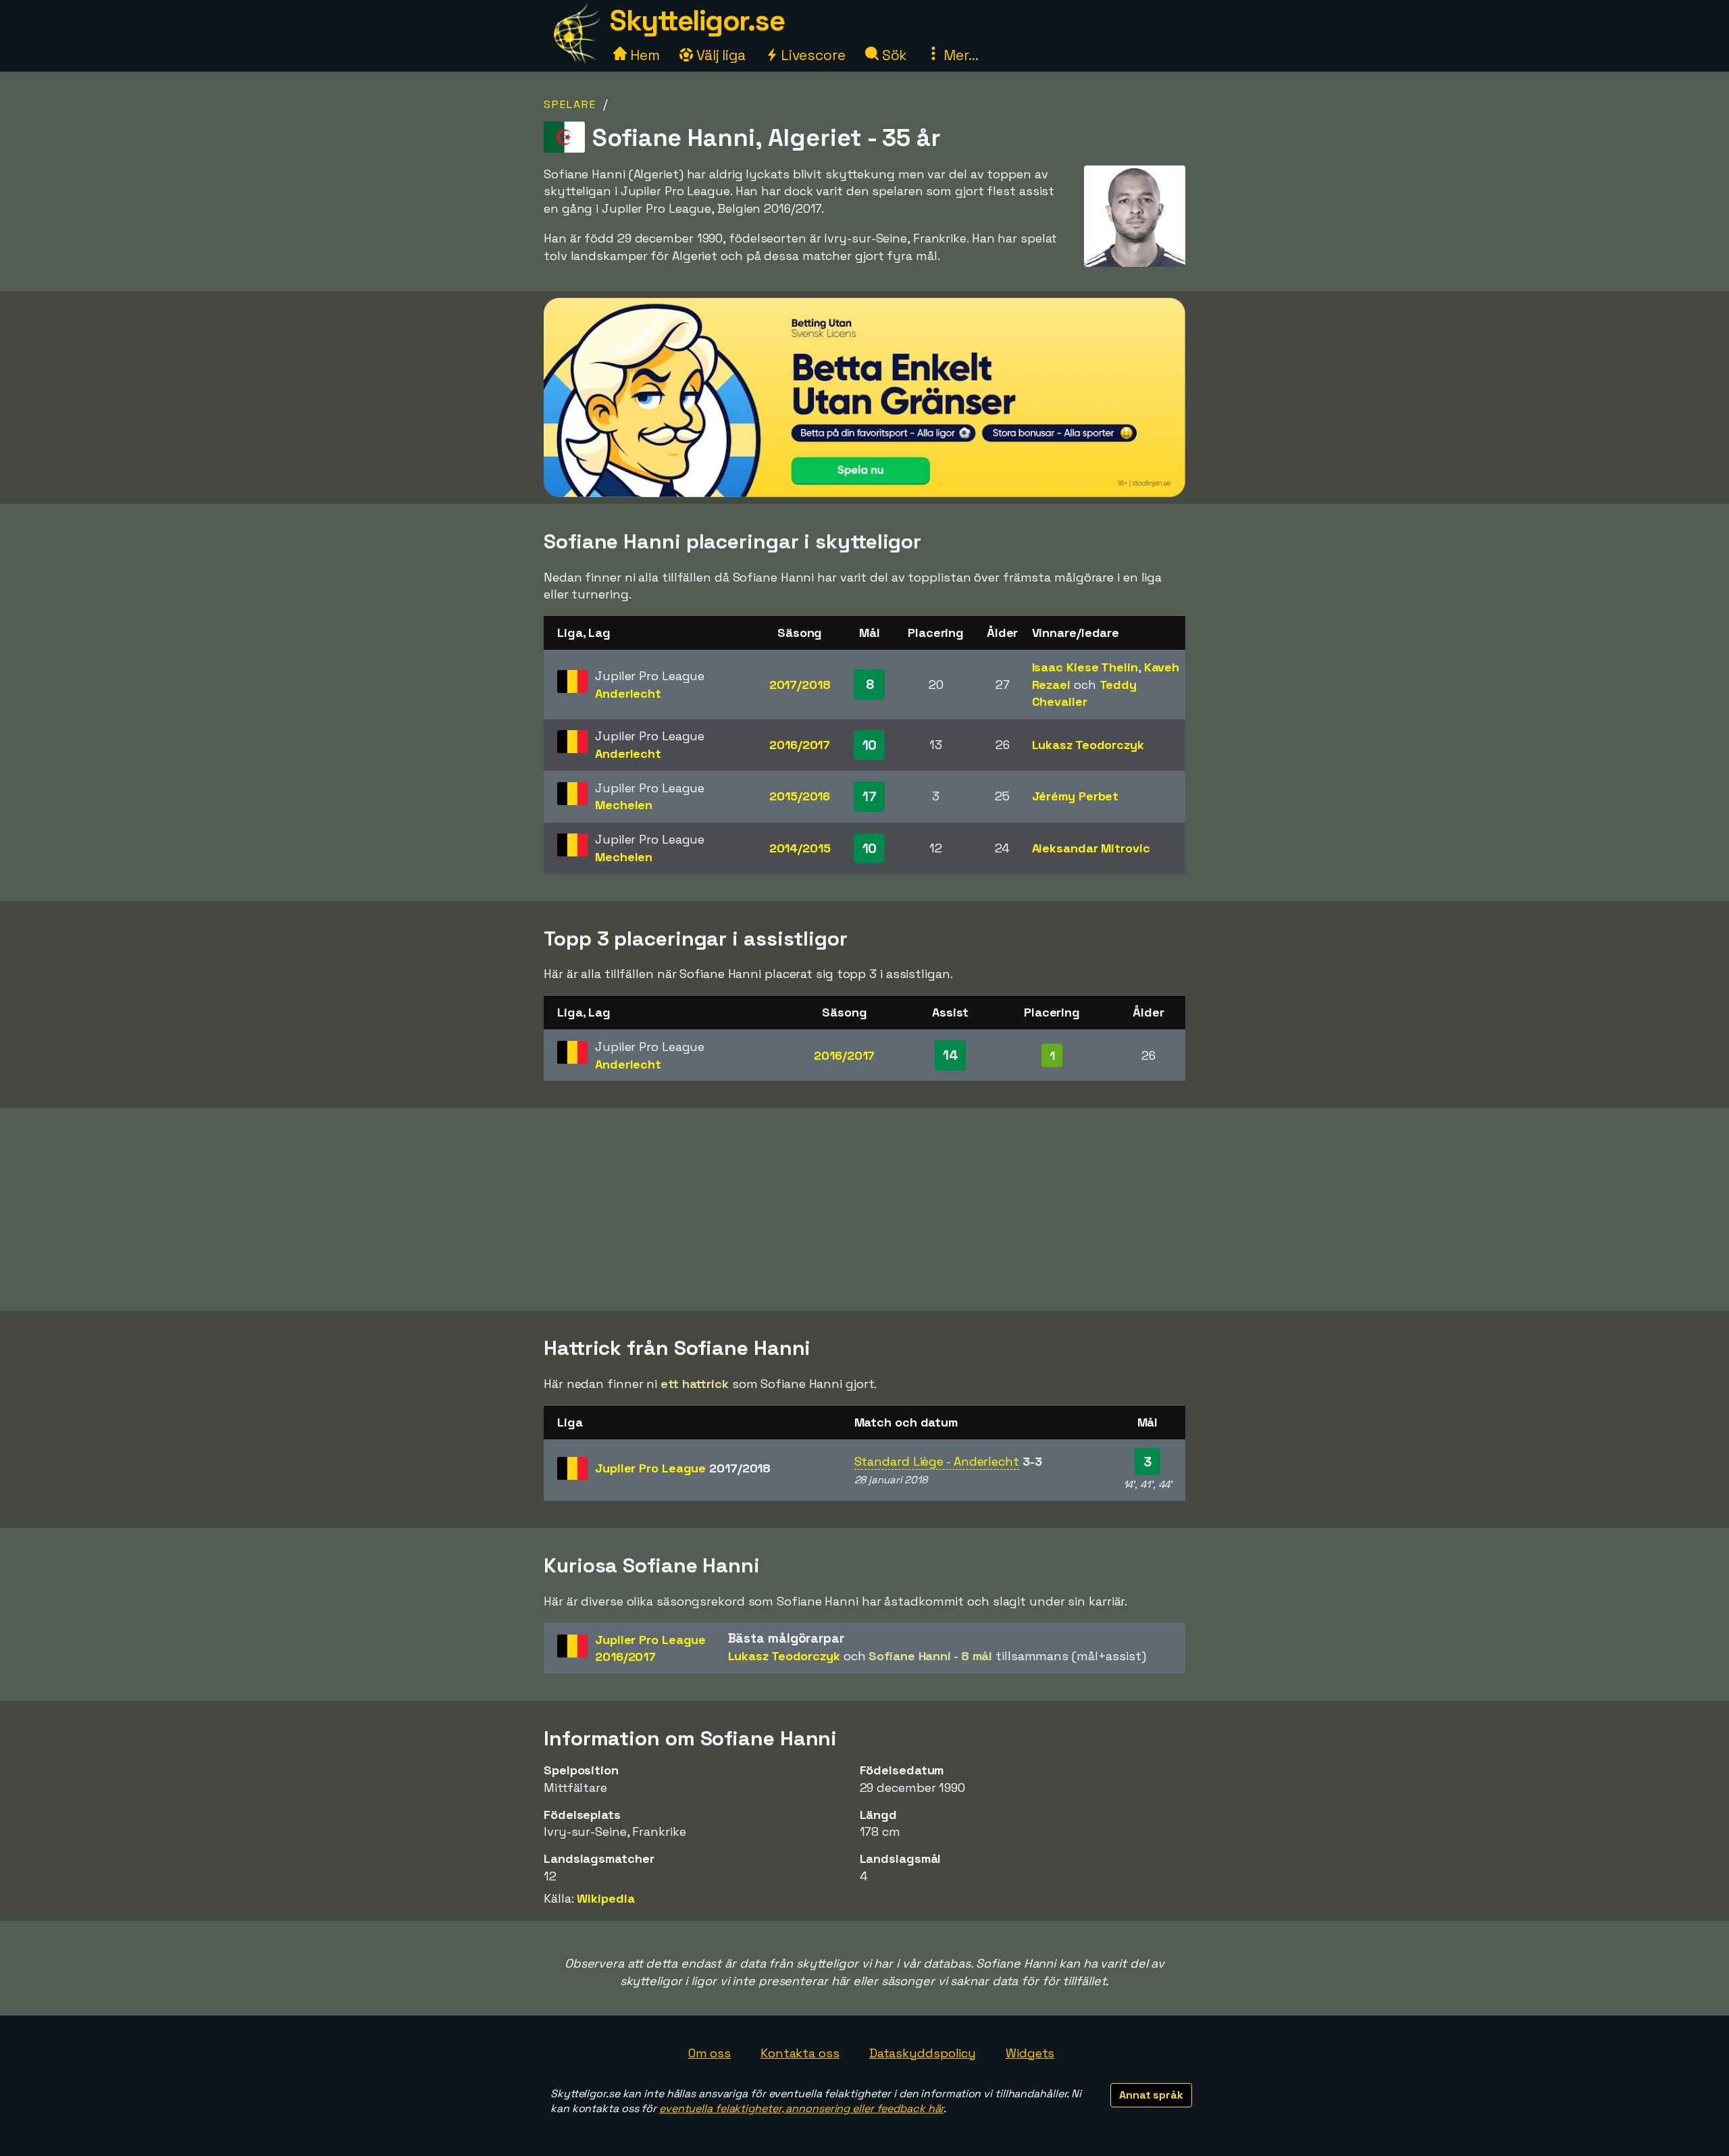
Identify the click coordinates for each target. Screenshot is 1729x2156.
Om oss (709, 2053)
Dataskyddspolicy (923, 2053)
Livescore (811, 55)
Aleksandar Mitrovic (1091, 848)
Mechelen (624, 805)
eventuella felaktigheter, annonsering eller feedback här (801, 2108)
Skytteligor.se (697, 21)
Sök (893, 55)
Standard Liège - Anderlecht (937, 1461)
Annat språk (1151, 2095)
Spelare (570, 104)
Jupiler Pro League (683, 1468)
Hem (643, 55)
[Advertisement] (864, 1209)
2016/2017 (800, 745)
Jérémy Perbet (1076, 796)
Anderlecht (628, 693)
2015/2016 (800, 796)
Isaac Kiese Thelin (1085, 667)
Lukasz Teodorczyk (1088, 745)
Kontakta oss (800, 2053)
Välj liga (719, 55)
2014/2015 (800, 848)
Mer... (959, 55)
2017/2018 (800, 685)
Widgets (1030, 2053)
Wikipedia (605, 1898)
